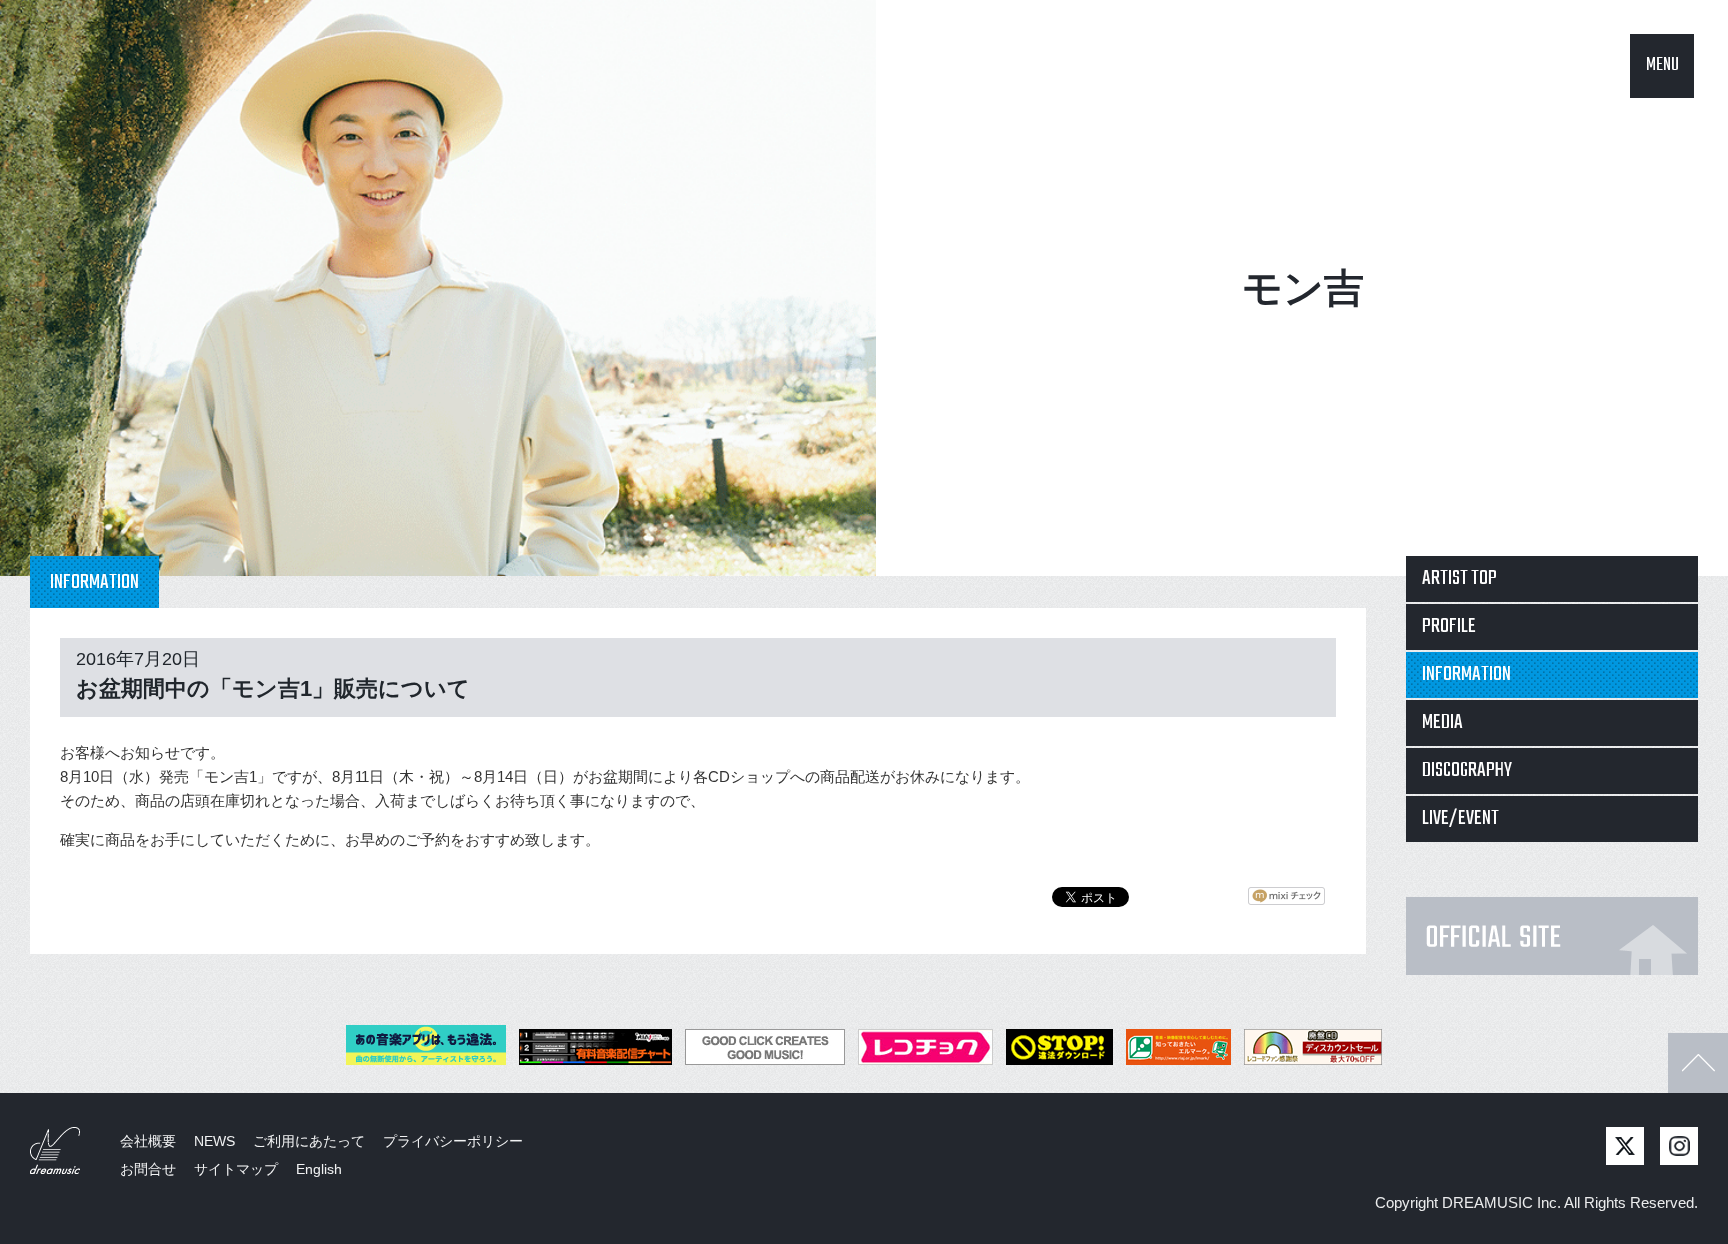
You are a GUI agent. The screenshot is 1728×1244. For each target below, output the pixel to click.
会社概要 (148, 1141)
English (319, 1169)
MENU (1662, 65)
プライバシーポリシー (453, 1141)
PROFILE (1449, 626)
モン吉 (1303, 288)
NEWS (214, 1141)
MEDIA (1442, 722)
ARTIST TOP (1459, 578)
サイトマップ (236, 1169)
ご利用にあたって (309, 1141)
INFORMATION (1466, 674)
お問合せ (148, 1169)
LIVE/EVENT (1460, 818)
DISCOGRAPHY (1467, 770)
